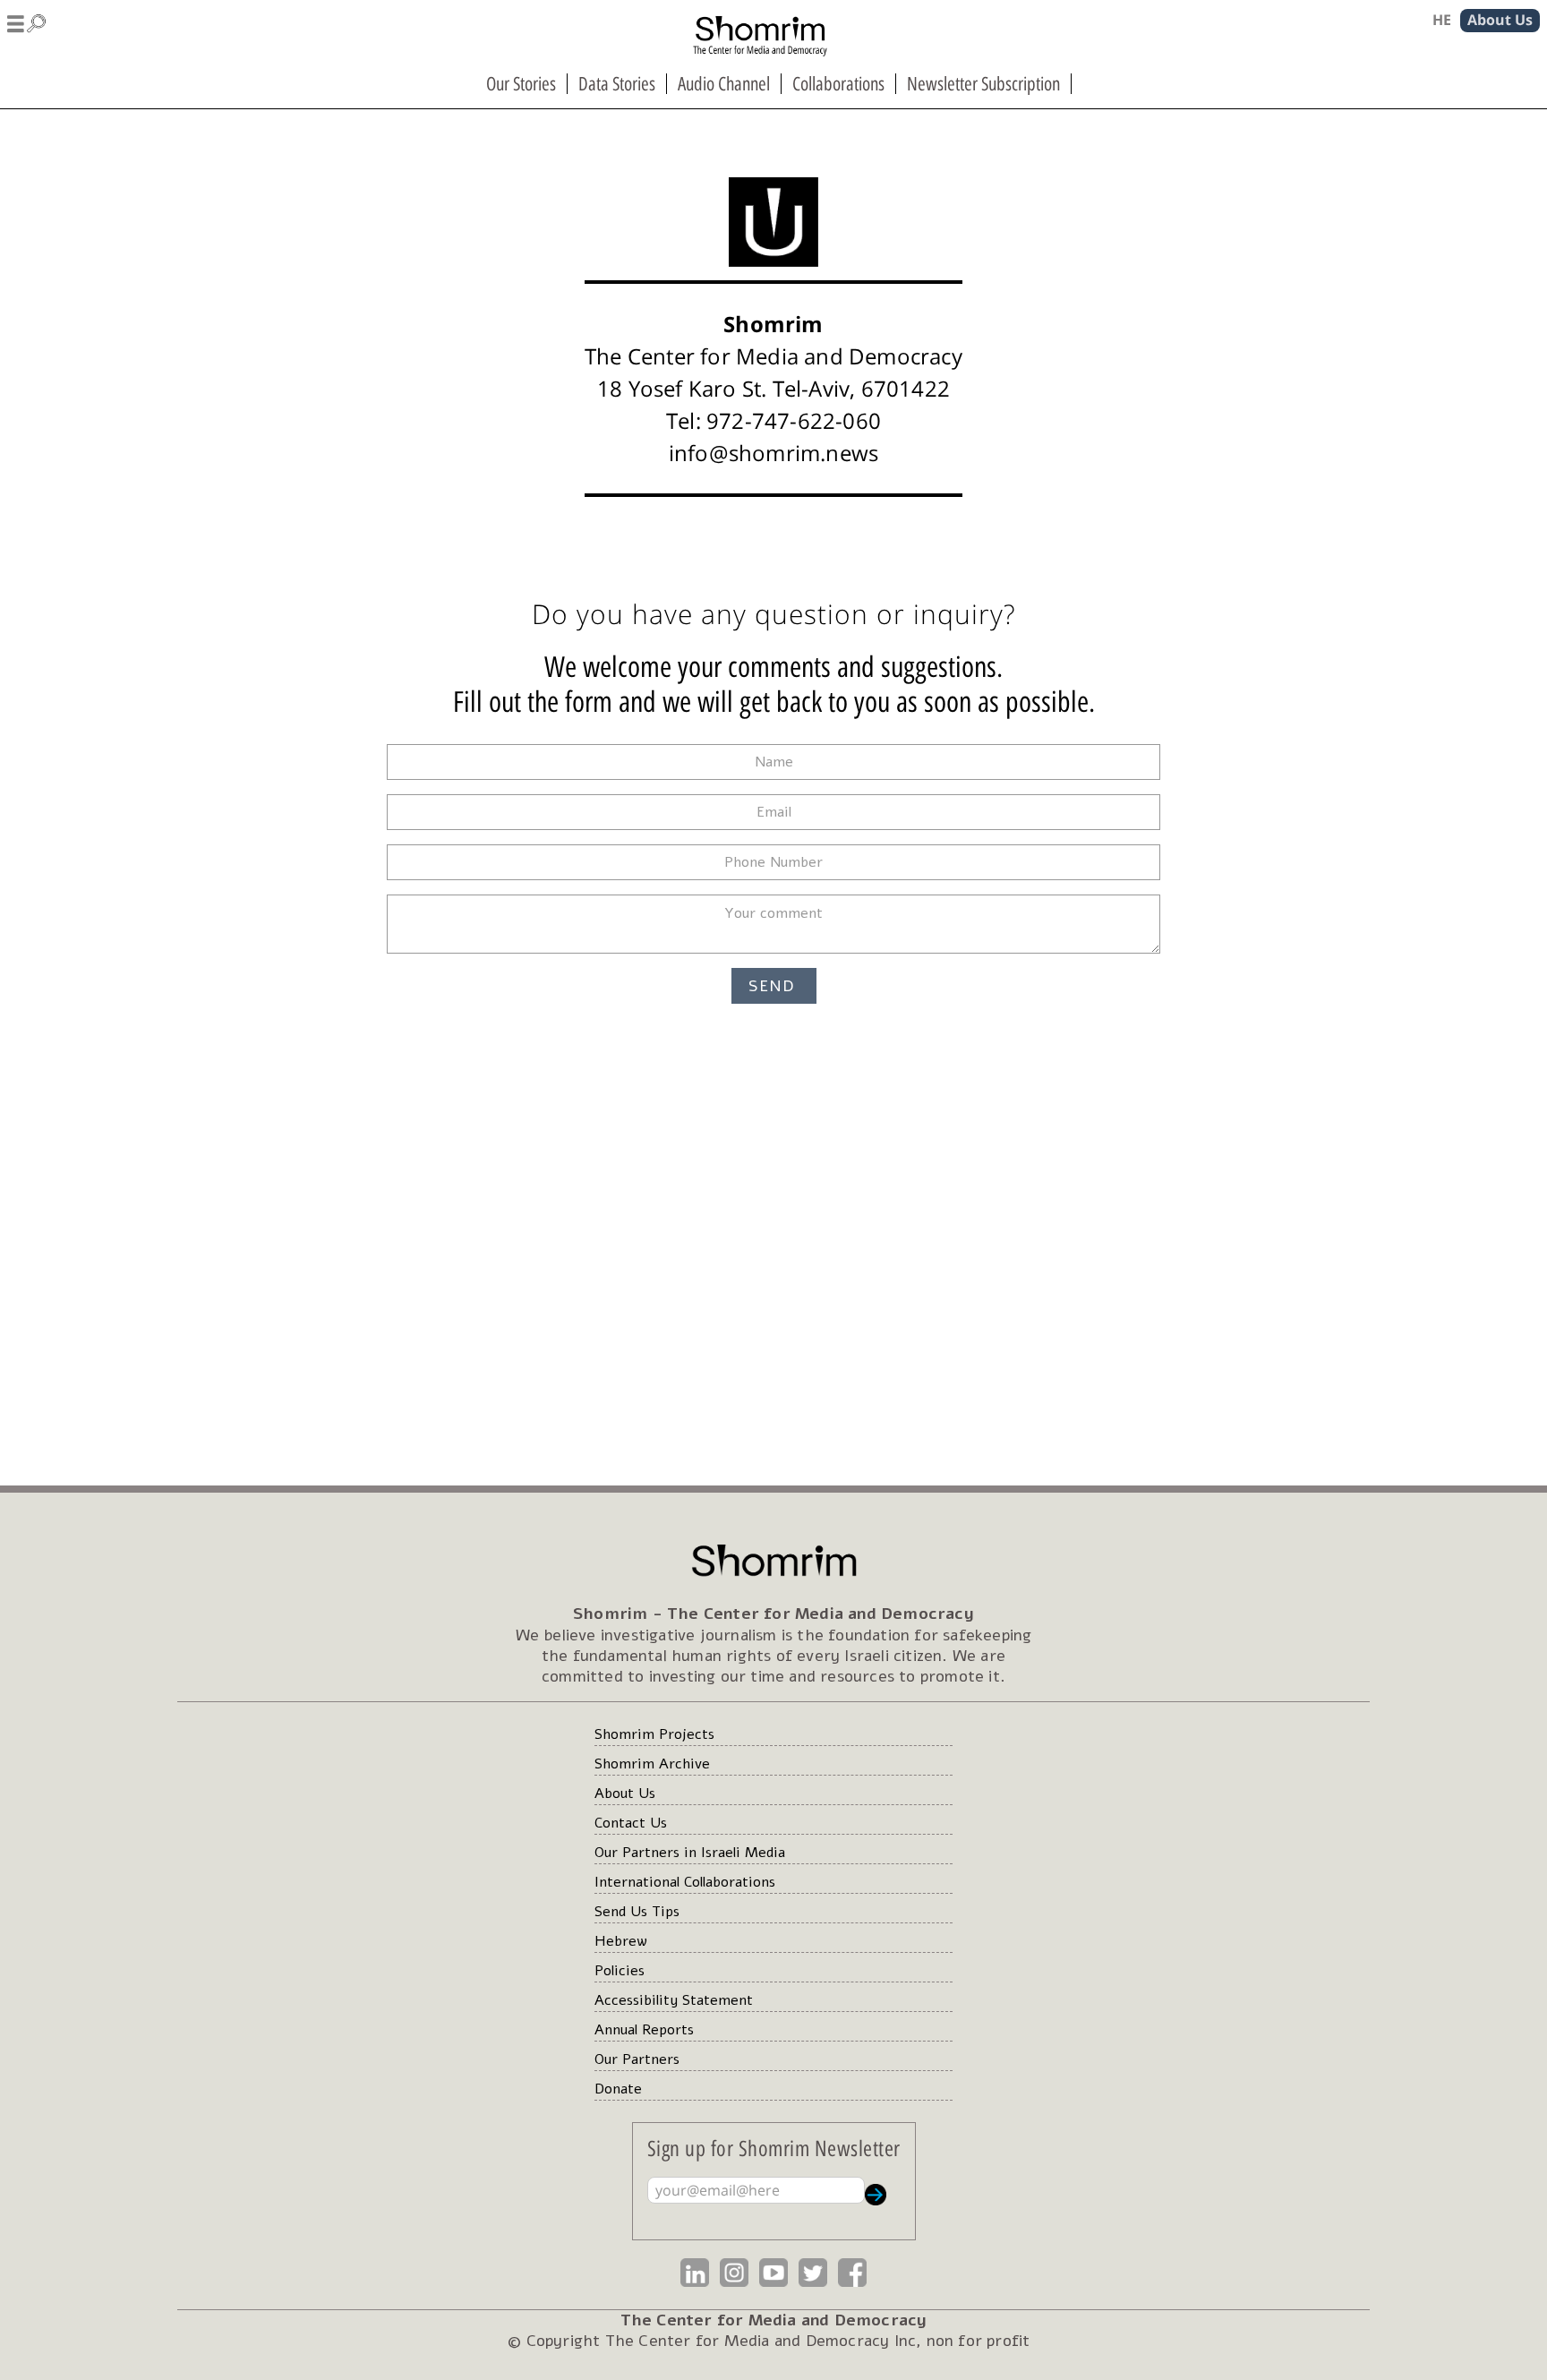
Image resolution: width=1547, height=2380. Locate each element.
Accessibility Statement (674, 2000)
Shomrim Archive (652, 1764)
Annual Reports (644, 2030)
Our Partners (637, 2059)
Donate (618, 2089)
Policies (620, 1971)
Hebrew (621, 1941)
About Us (625, 1794)
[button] (27, 21)
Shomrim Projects (654, 1734)
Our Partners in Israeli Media (690, 1853)
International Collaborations (685, 1882)
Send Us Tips (637, 1912)
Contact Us (631, 1823)
